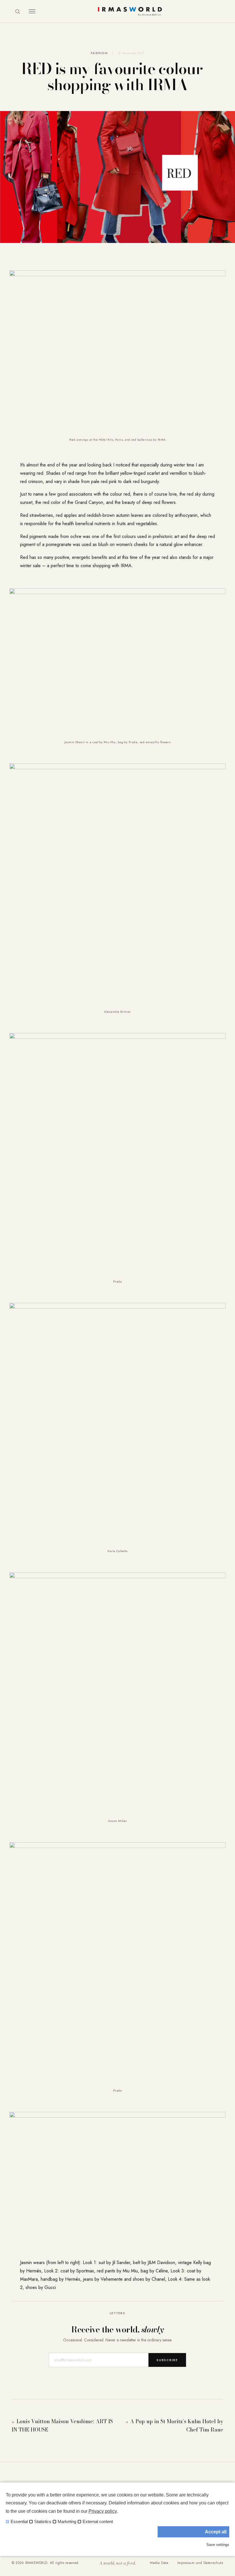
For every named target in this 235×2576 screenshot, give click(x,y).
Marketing (67, 2522)
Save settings (218, 2545)
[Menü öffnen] (32, 11)
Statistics (43, 2522)
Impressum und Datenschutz (200, 2563)
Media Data (159, 2563)
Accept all (216, 2532)
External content (98, 2522)
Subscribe (167, 2360)
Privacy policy (103, 2511)
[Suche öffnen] (17, 11)
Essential (19, 2522)
